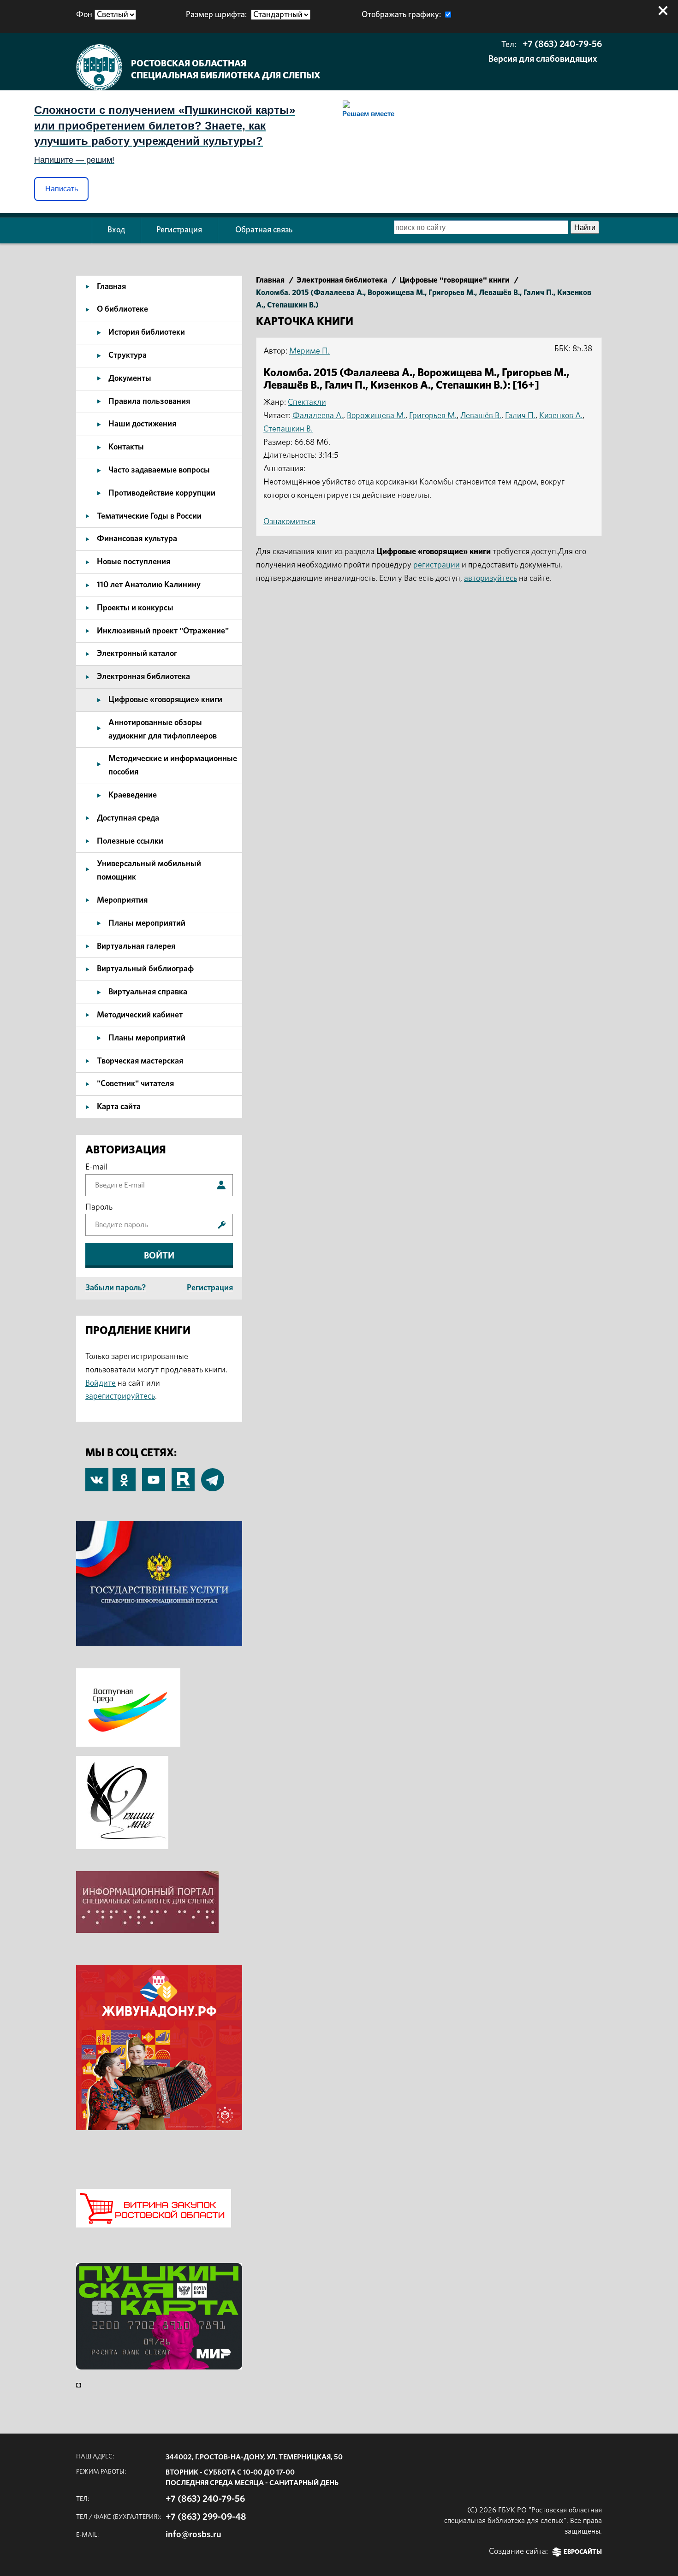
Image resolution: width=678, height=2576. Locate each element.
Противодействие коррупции (162, 493)
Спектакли (307, 402)
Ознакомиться (289, 522)
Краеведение (133, 795)
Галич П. (520, 416)
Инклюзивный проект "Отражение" (163, 631)
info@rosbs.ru (193, 2535)
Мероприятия (122, 900)
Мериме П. (309, 351)
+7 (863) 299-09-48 (206, 2517)
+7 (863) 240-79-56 (562, 44)
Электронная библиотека (143, 677)
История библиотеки (147, 332)
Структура (128, 355)
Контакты (126, 447)
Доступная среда (128, 818)
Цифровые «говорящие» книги (165, 700)
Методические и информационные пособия (173, 765)
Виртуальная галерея (136, 946)
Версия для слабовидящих (543, 59)
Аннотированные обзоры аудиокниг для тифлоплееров (163, 730)
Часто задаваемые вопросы (159, 470)
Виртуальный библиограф (145, 969)
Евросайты (583, 2552)
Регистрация (179, 230)
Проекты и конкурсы (135, 608)
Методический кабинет (140, 1015)
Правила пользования (149, 402)
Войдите (101, 1383)
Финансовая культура (137, 539)
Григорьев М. (433, 416)
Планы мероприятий (147, 923)
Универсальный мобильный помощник (149, 871)
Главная (111, 287)
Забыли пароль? (116, 1288)
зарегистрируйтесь (120, 1396)
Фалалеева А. (318, 416)
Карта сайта (119, 1107)
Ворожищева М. (376, 416)
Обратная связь (264, 230)
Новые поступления (134, 562)
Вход (116, 230)
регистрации (437, 565)
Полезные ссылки (130, 841)
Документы (130, 378)
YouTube (154, 1475)
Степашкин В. (288, 429)
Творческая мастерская (140, 1061)
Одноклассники (124, 1475)
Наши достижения (142, 424)
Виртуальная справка (148, 992)
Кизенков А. (561, 416)
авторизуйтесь (491, 579)
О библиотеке (122, 309)
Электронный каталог (137, 654)
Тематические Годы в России (149, 516)
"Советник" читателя (135, 1084)
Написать (62, 189)
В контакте (97, 1481)
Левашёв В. (481, 416)
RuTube (183, 1475)
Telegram (213, 1475)
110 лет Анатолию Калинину (149, 585)
